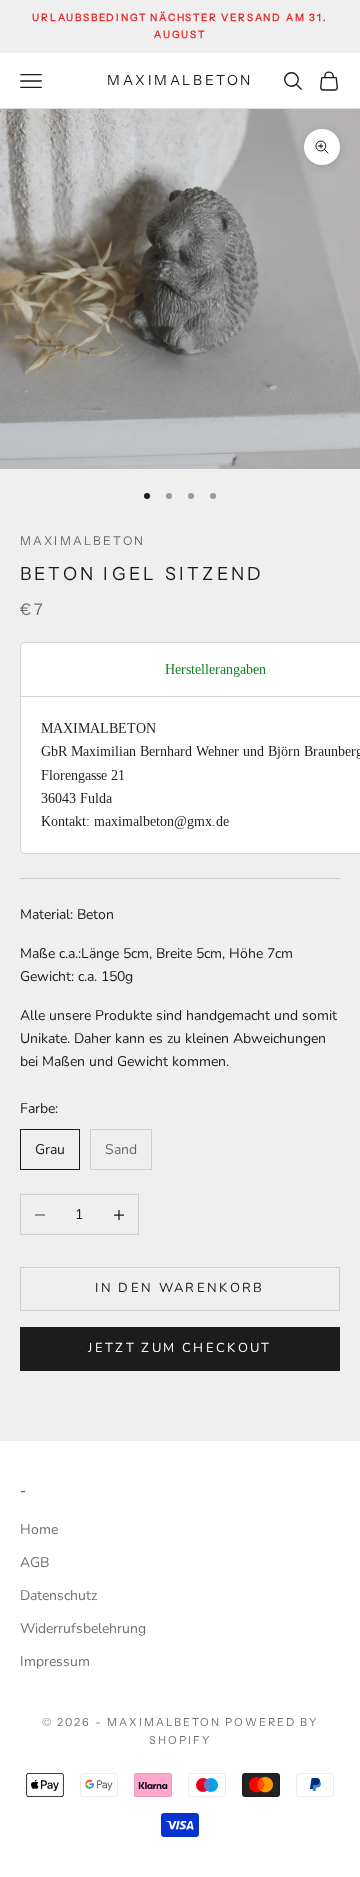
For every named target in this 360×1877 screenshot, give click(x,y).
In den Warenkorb (179, 1288)
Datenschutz (58, 1595)
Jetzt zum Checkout (179, 1348)
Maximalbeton (82, 540)
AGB (34, 1562)
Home (39, 1529)
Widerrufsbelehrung (83, 1628)
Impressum (55, 1661)
